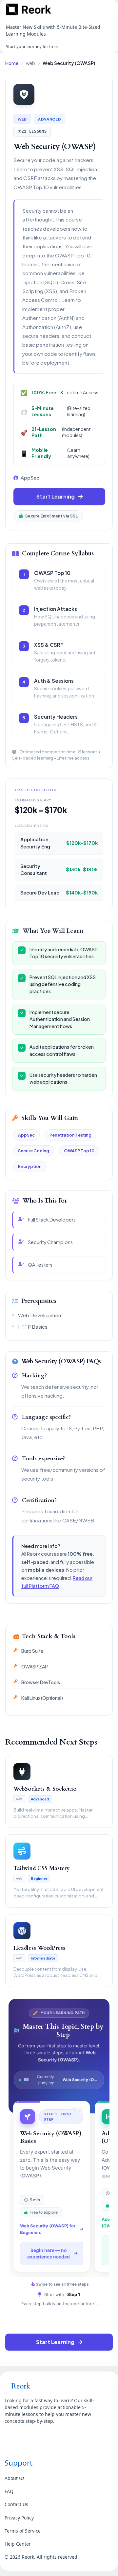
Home (12, 63)
